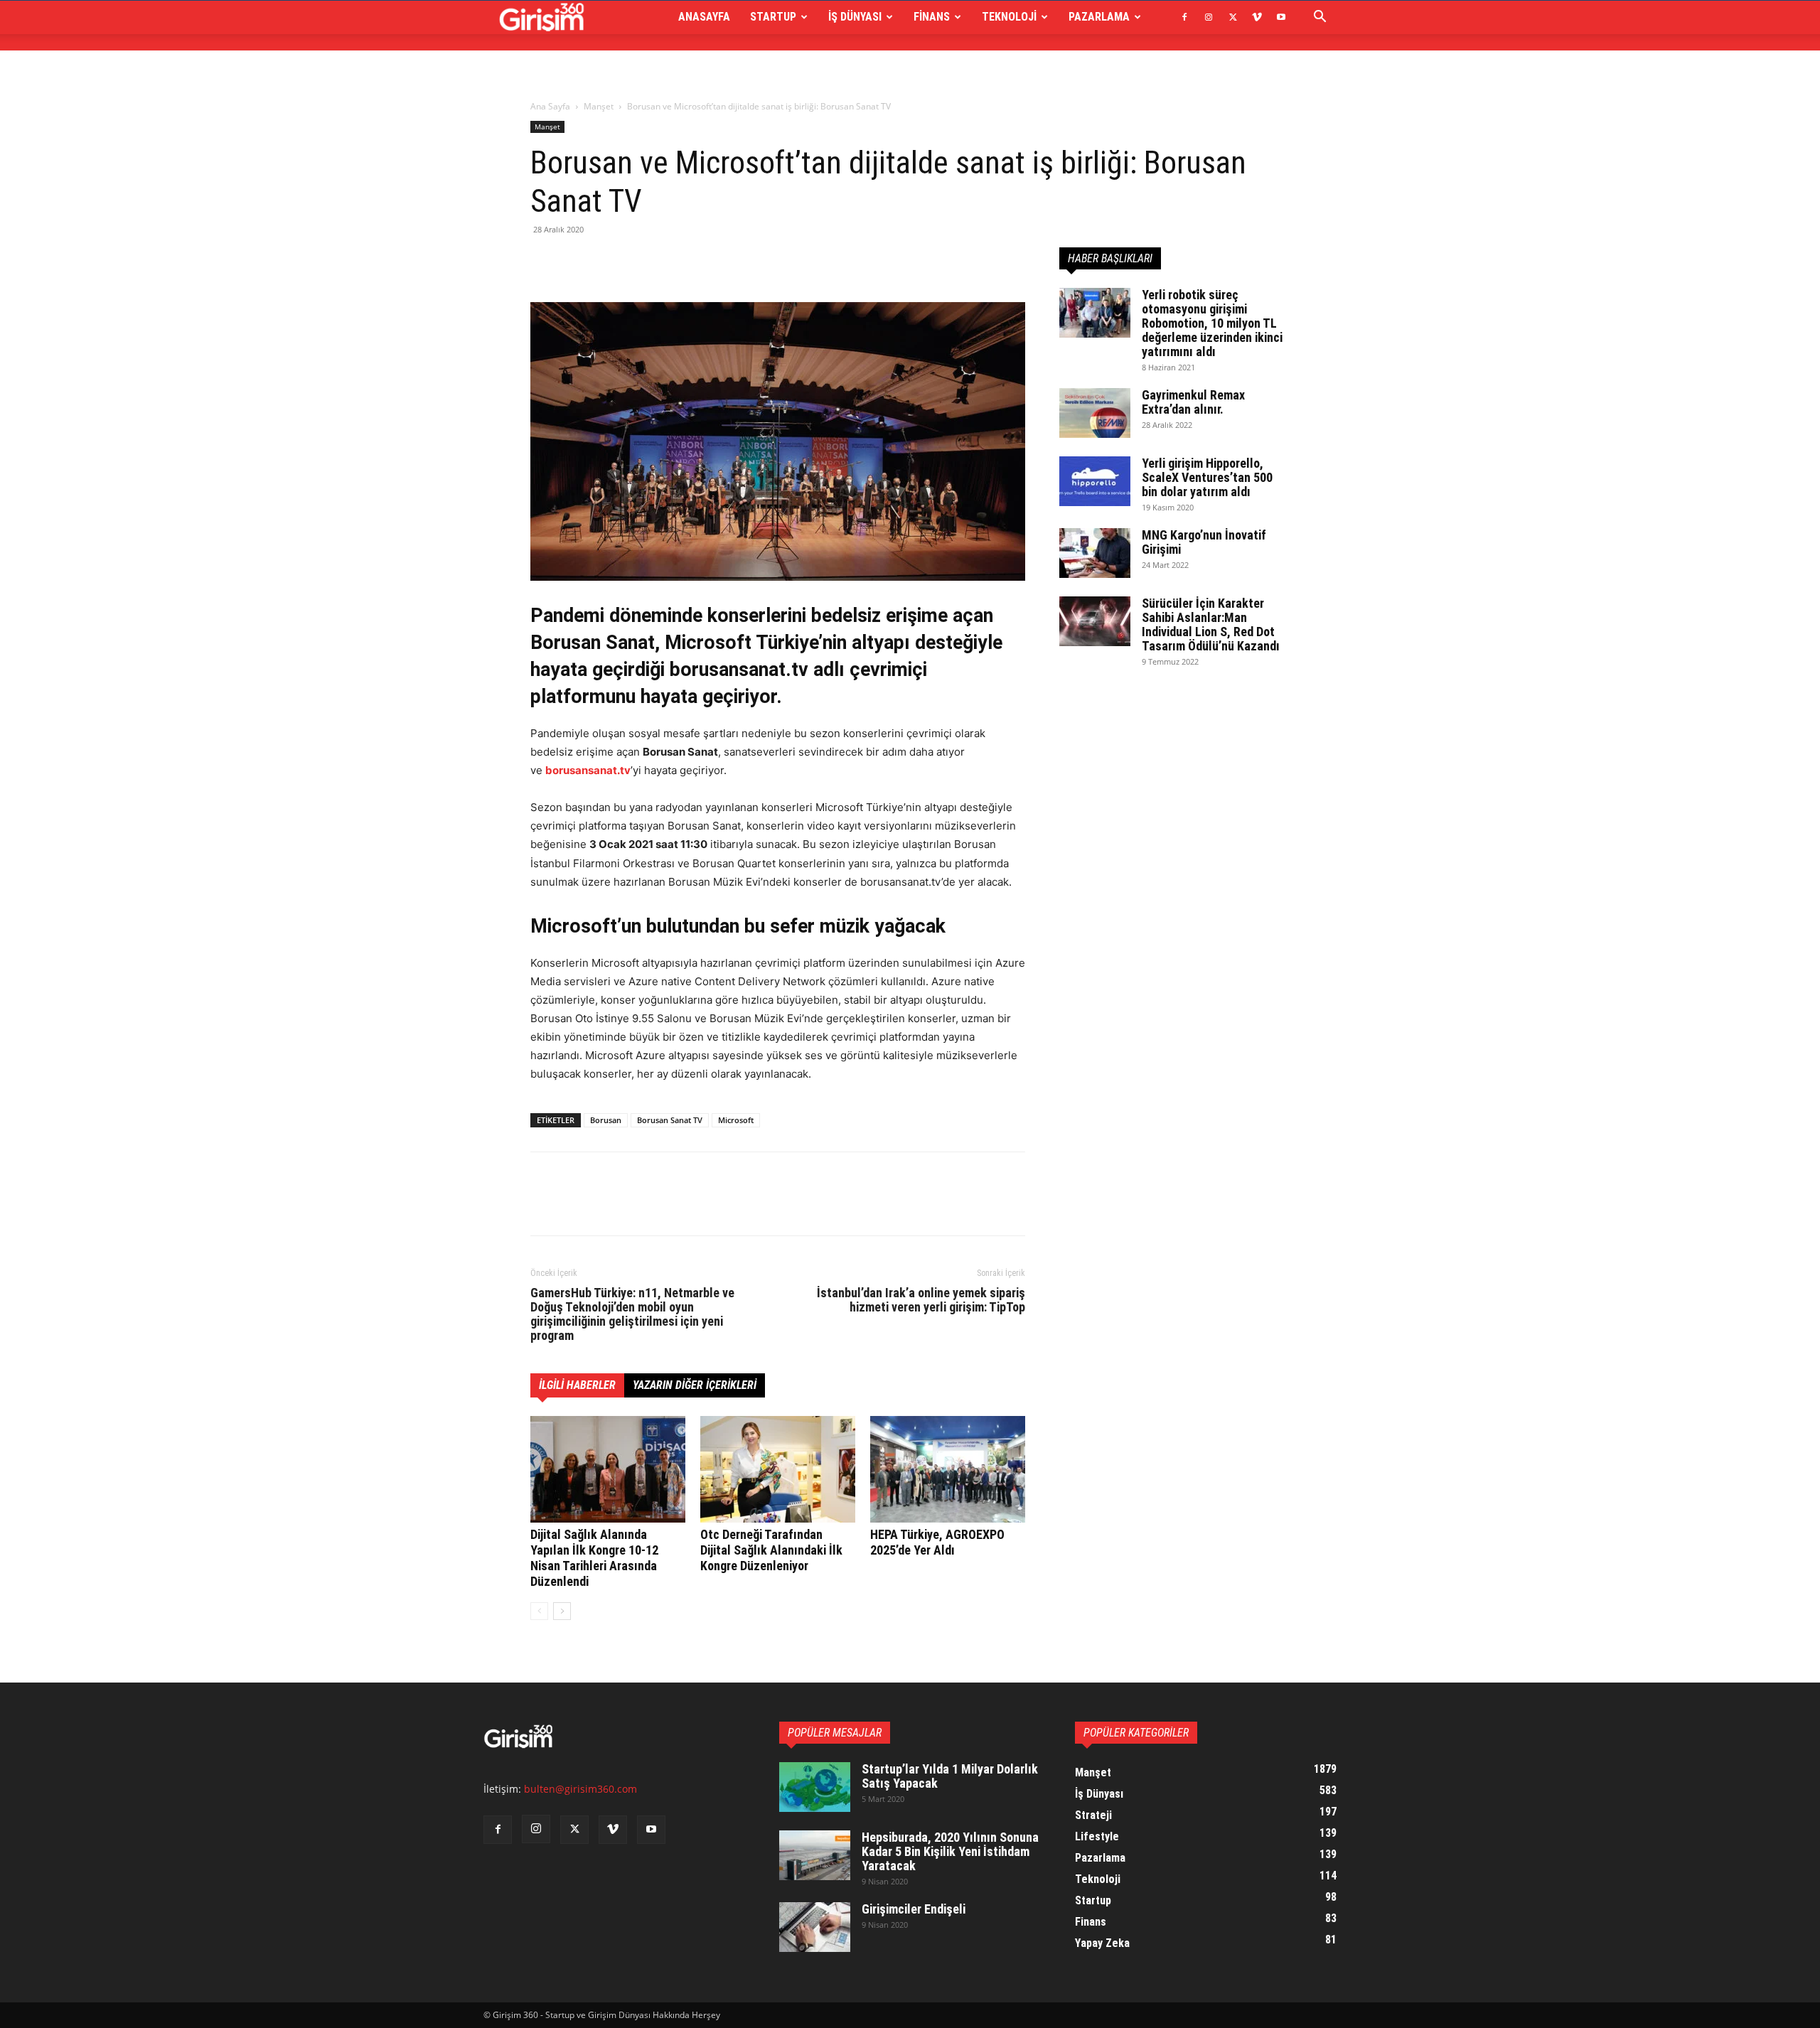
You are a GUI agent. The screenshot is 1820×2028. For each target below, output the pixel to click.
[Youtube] (1281, 17)
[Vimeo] (1257, 17)
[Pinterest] (610, 262)
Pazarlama (1099, 17)
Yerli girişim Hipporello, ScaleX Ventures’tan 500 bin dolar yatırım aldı (1207, 477)
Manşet (599, 106)
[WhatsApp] (643, 262)
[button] (1319, 18)
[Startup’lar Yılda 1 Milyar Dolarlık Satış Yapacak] (815, 1787)
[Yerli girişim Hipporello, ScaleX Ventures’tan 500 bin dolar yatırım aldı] (1095, 481)
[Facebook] (1184, 17)
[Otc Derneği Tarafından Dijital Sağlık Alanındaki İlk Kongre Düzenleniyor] (778, 1469)
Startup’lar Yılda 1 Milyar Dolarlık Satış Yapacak (950, 1776)
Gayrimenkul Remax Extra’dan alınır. (1193, 402)
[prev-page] (539, 1611)
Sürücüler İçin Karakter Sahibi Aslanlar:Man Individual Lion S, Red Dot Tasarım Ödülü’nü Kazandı (1211, 624)
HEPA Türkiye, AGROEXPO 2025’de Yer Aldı (937, 1542)
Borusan (606, 1120)
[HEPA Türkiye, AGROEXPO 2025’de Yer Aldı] (948, 1469)
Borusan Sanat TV (670, 1120)
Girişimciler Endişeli (914, 1909)
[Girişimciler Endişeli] (815, 1927)
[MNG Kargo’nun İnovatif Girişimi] (1095, 553)
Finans (932, 17)
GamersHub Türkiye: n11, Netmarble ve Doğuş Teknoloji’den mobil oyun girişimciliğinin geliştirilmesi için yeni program (632, 1314)
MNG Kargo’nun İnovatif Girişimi (1204, 542)
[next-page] (562, 1611)
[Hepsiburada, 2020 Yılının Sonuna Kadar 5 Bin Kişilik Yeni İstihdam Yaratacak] (815, 1855)
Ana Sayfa (550, 106)
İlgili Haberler (577, 1385)
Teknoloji (1009, 17)
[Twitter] (1233, 17)
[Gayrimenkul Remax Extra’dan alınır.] (1095, 413)
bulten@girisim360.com (580, 1789)
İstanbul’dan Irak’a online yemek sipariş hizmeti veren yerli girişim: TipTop (921, 1300)
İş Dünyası (855, 17)
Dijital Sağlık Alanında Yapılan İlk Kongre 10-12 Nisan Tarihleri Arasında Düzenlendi (594, 1558)
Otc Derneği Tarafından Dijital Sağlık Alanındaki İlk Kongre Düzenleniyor (771, 1550)
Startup (773, 17)
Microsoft (736, 1120)
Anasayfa (704, 17)
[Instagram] (1209, 17)
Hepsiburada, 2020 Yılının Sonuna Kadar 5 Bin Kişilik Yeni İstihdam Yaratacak (950, 1851)
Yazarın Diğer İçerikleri (695, 1385)
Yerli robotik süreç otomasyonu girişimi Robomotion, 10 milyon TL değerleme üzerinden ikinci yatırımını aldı (1212, 323)
